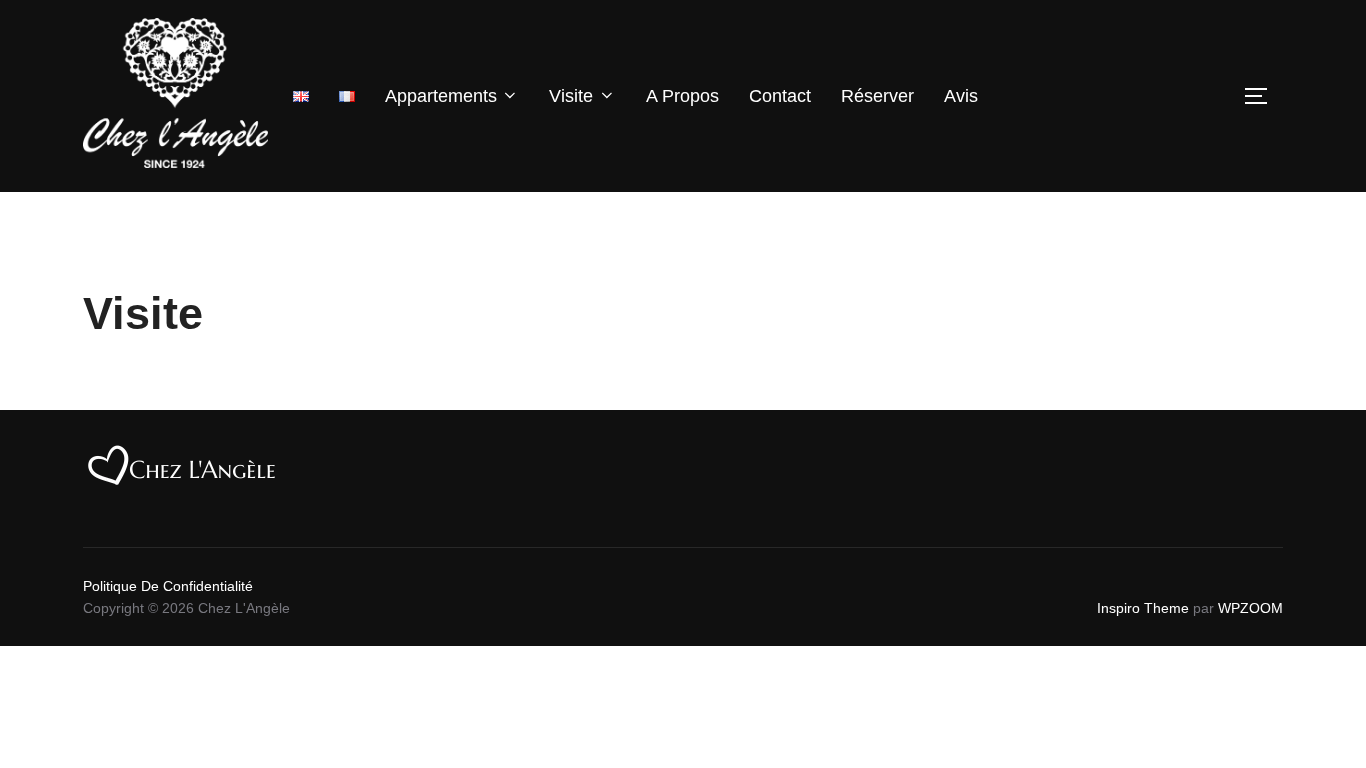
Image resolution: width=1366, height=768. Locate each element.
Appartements (441, 96)
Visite (571, 96)
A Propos (682, 96)
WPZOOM (1250, 608)
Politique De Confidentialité (168, 586)
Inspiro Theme (1143, 608)
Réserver (877, 96)
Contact (780, 96)
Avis (961, 96)
